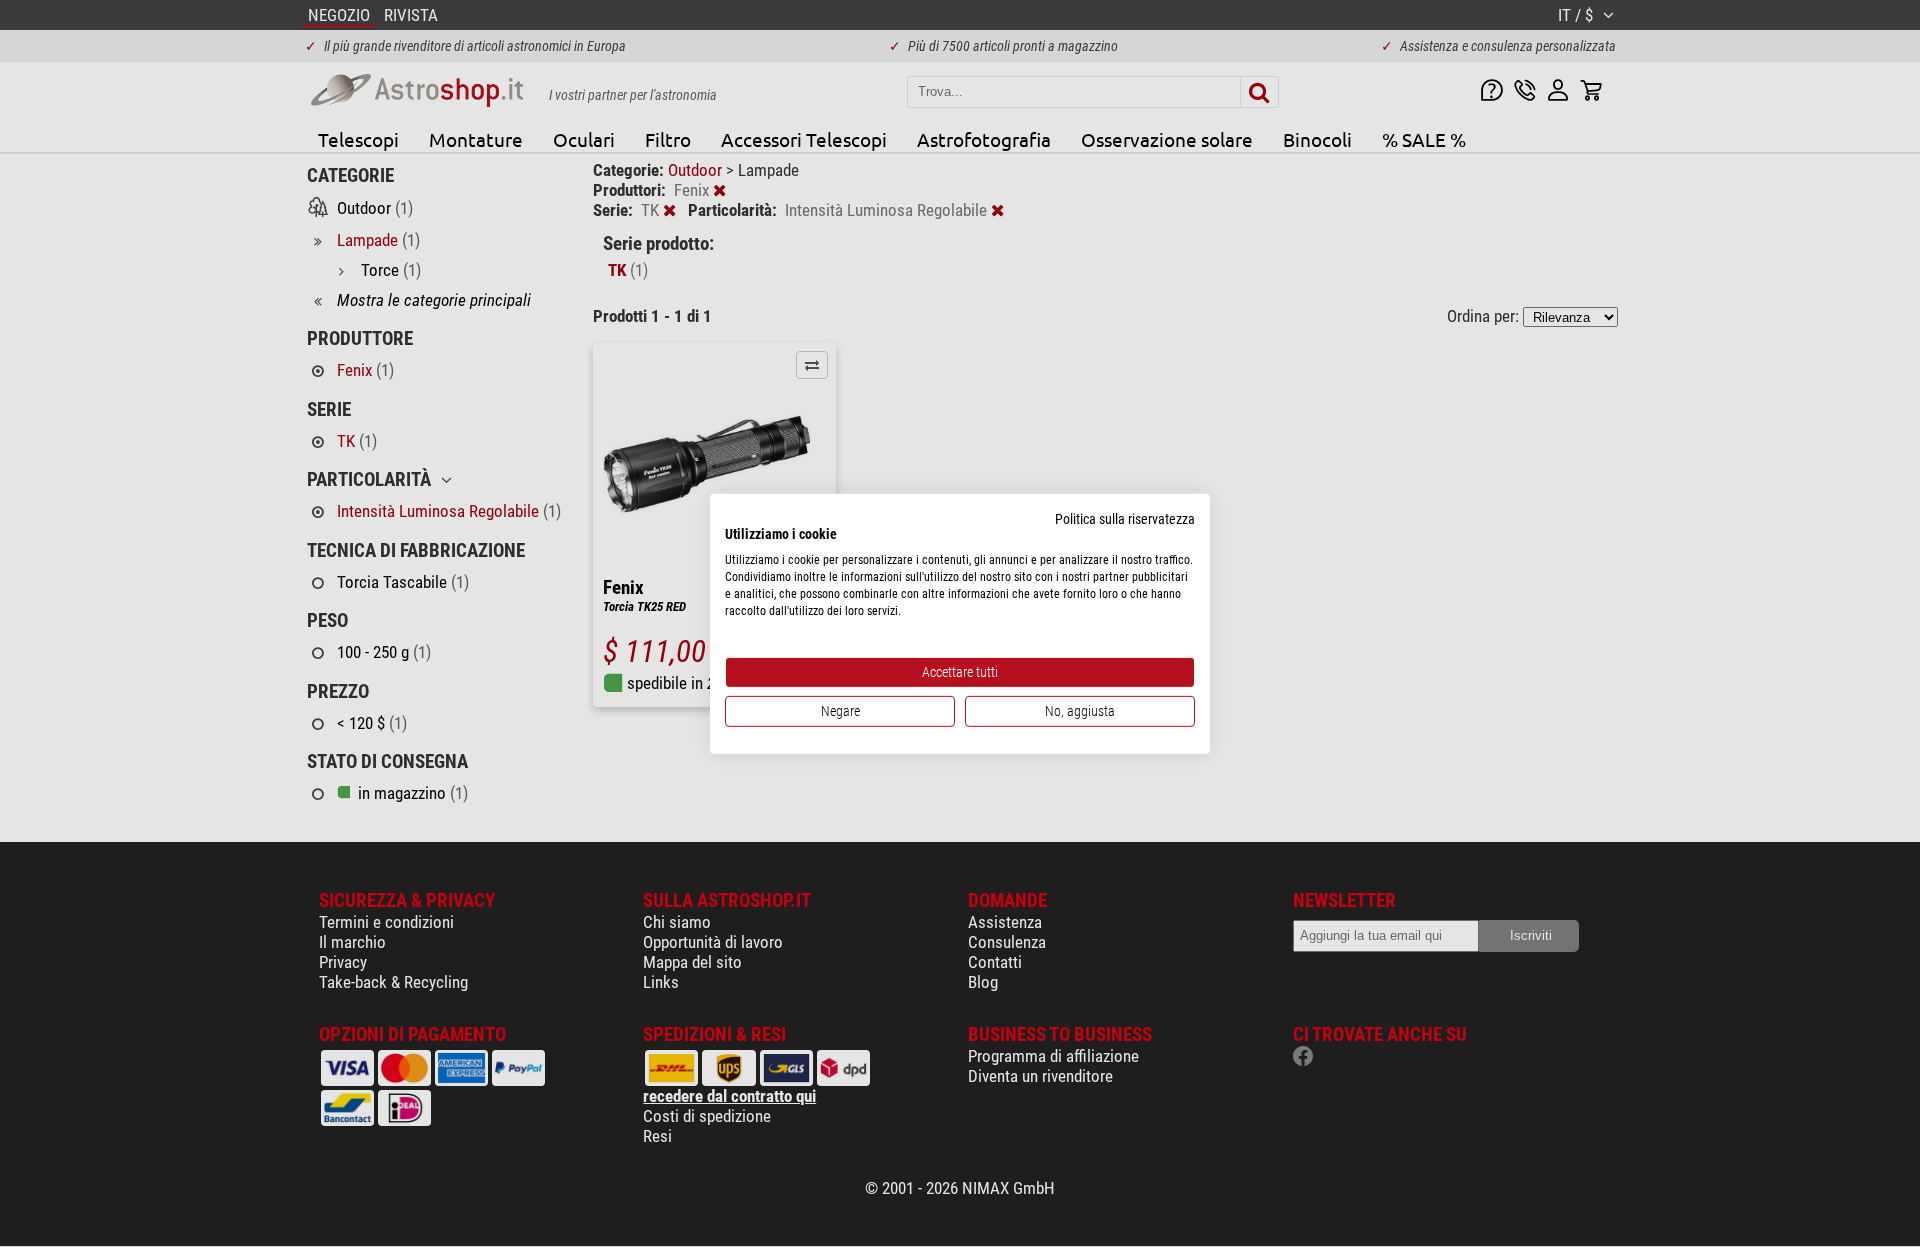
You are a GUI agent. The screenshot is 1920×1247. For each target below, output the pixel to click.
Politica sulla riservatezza (1125, 518)
